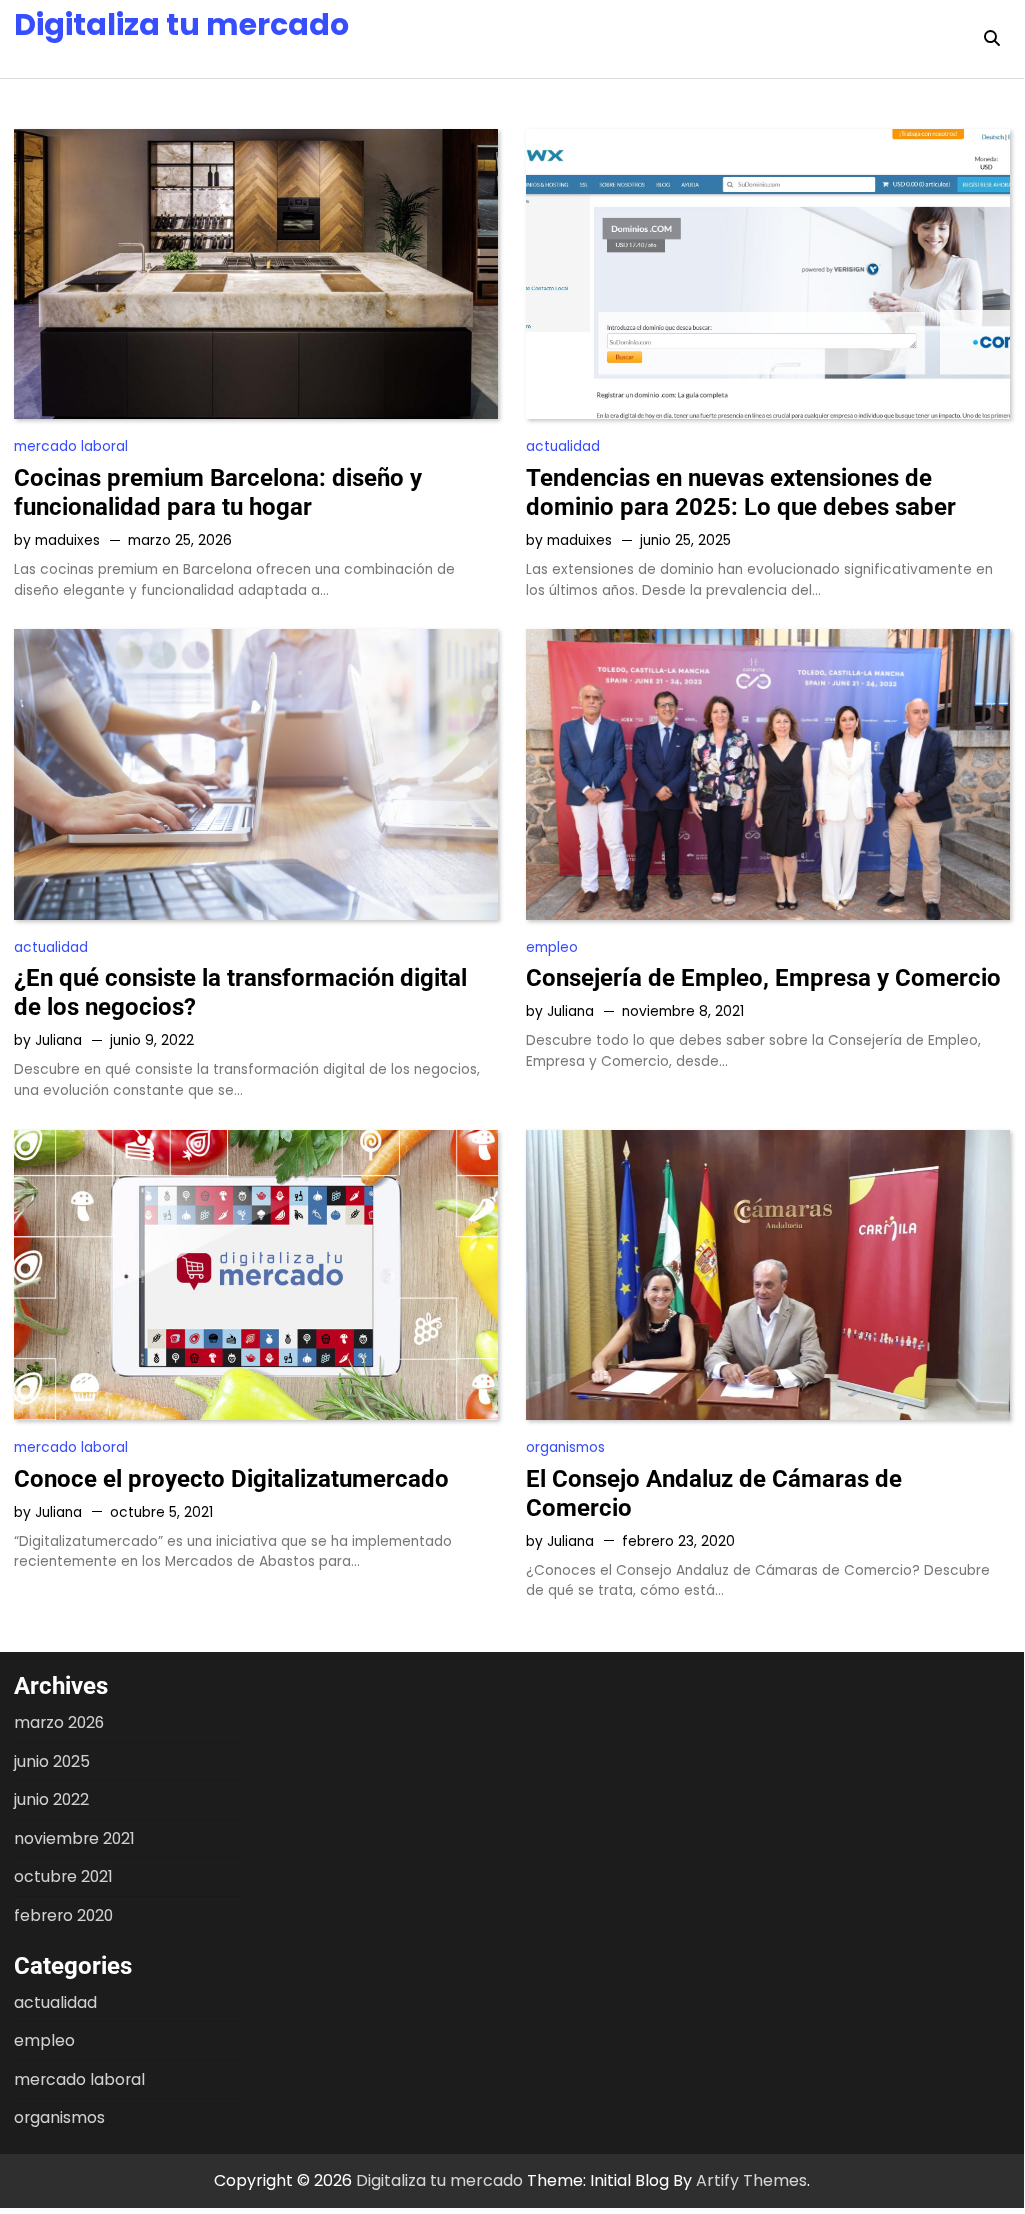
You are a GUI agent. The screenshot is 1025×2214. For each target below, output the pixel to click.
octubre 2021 (63, 1876)
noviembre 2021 (74, 1838)
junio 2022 (51, 1799)
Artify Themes (751, 2180)
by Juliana (48, 1040)
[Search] (992, 39)
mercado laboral (71, 446)
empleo (552, 947)
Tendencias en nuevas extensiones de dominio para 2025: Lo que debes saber (741, 492)
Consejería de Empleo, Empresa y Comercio (763, 978)
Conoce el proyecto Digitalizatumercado (231, 1479)
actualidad (563, 446)
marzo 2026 (59, 1722)
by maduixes (57, 540)
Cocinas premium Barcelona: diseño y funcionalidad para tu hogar (218, 492)
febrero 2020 (63, 1915)
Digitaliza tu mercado (181, 24)
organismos (565, 1447)
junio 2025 (52, 1761)
